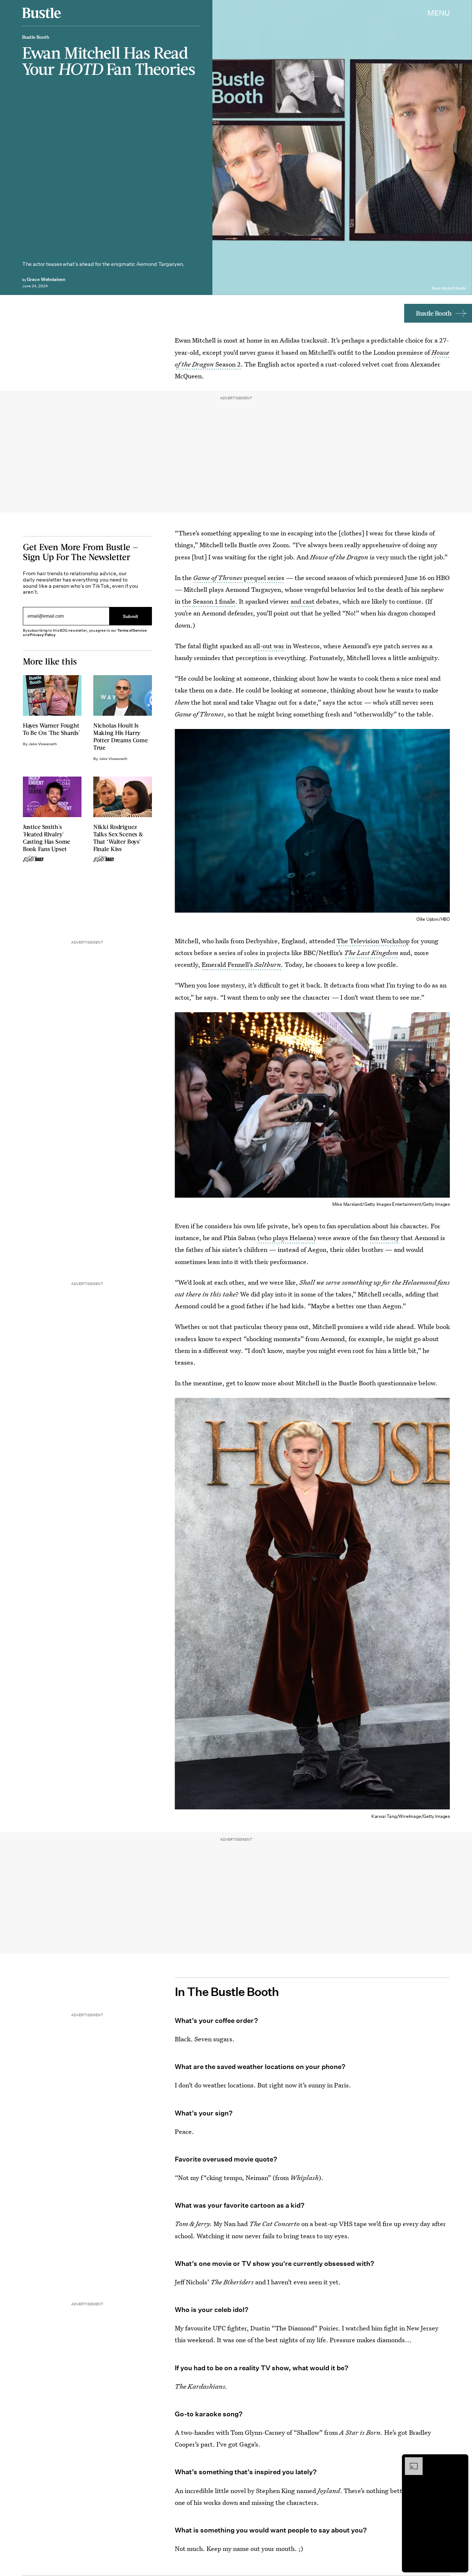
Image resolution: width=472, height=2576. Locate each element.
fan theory (385, 1238)
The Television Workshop (373, 941)
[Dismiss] (460, 2461)
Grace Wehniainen (46, 279)
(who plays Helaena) (287, 1238)
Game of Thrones (218, 578)
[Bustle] (41, 13)
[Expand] (410, 2461)
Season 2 (228, 364)
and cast (303, 601)
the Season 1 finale (209, 601)
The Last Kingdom (371, 953)
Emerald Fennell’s (241, 964)
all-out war (269, 646)
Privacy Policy (43, 635)
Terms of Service (132, 630)
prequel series (264, 578)
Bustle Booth (434, 313)
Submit (131, 616)
